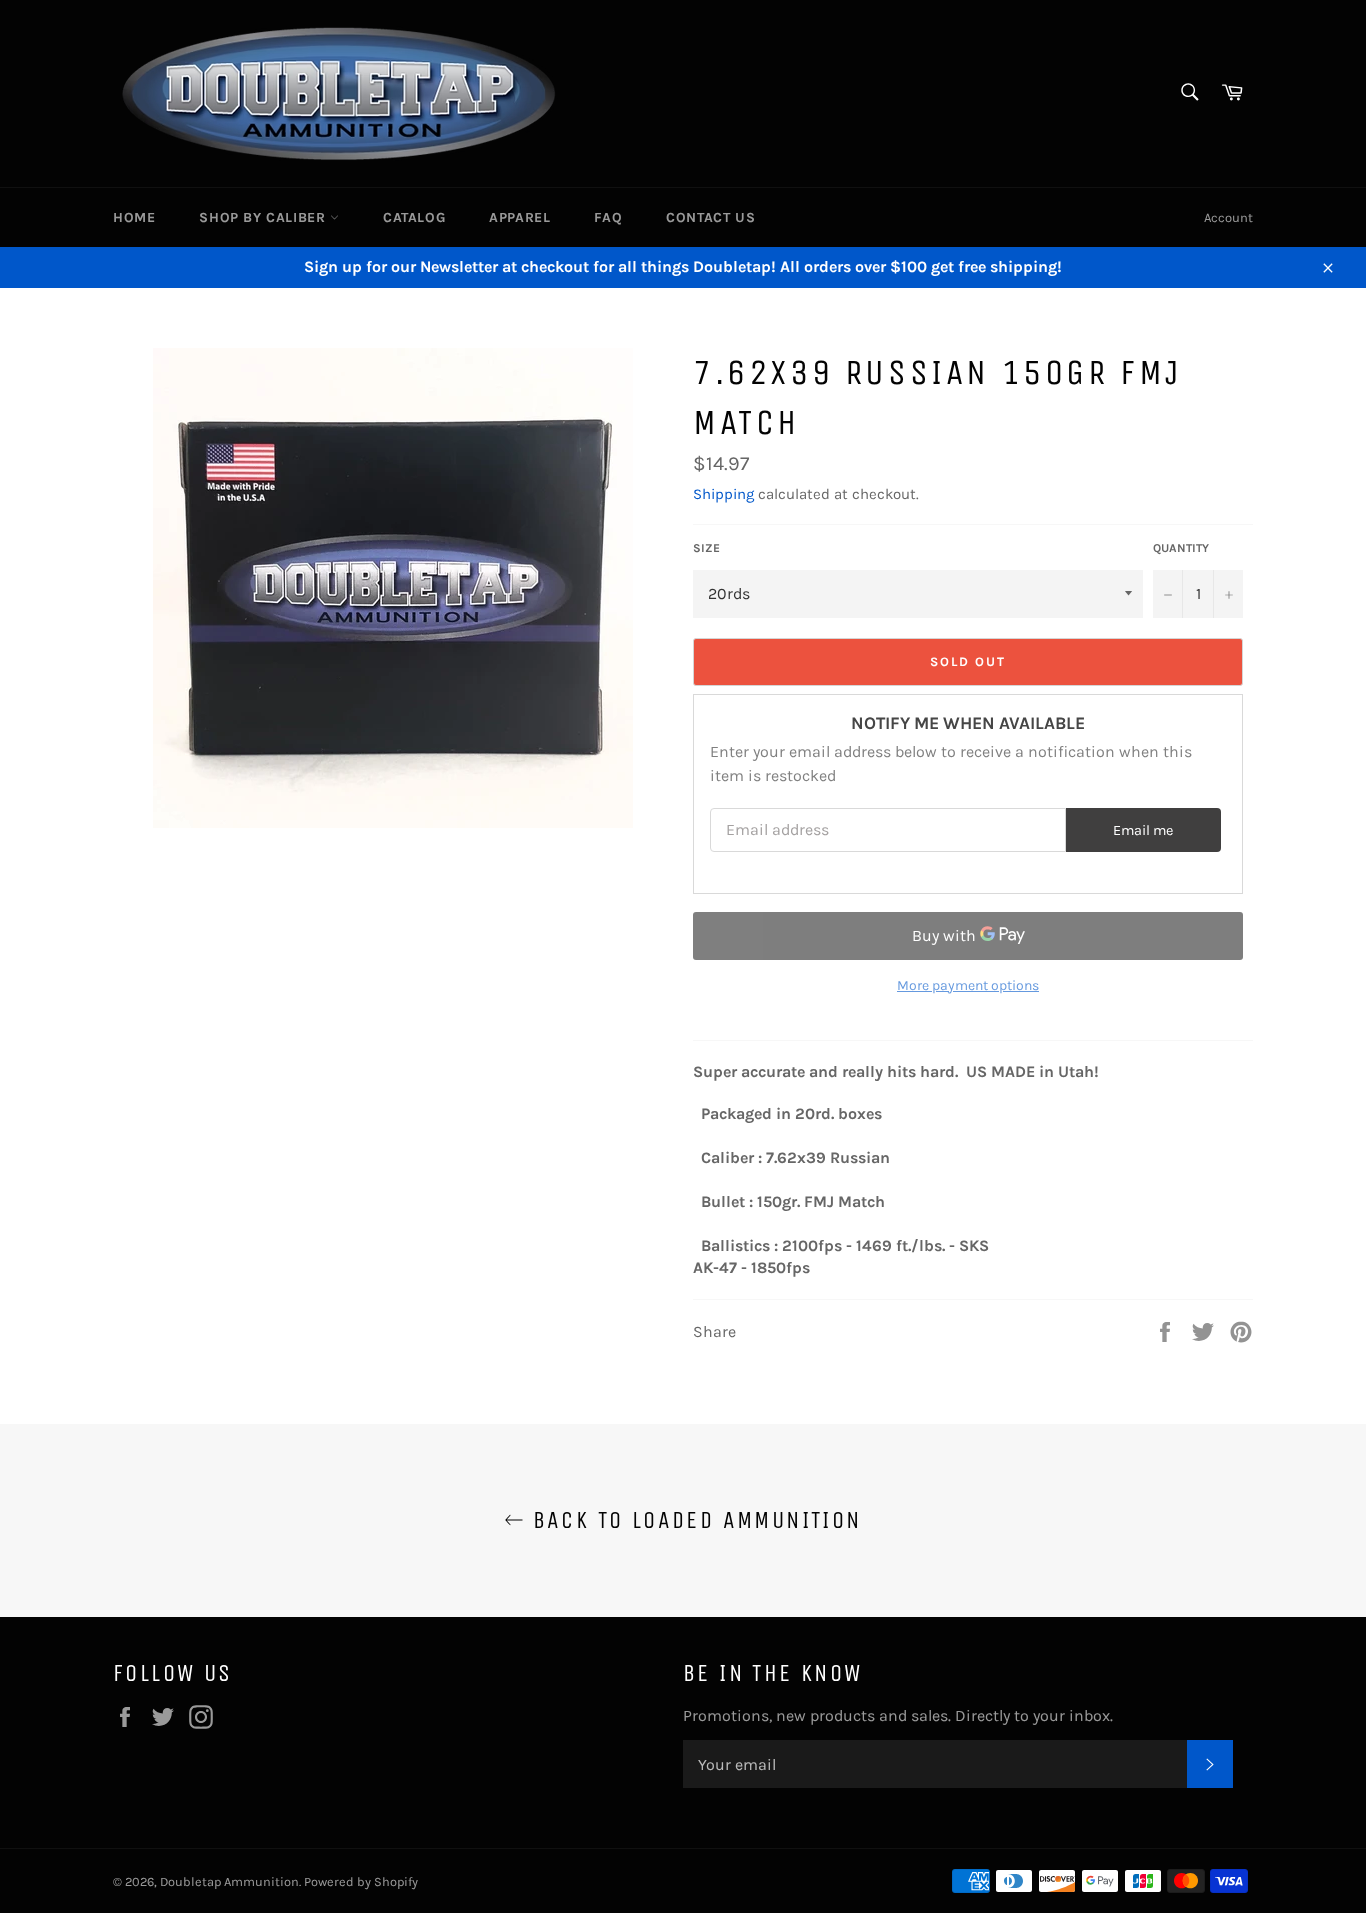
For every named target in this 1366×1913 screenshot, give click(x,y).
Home (134, 217)
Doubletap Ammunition (229, 1881)
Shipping (723, 494)
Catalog (414, 217)
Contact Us (710, 217)
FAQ (608, 217)
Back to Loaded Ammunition (692, 1520)
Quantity (1181, 548)
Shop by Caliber (264, 217)
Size (706, 548)
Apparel (519, 217)
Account (1228, 217)
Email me (1143, 830)
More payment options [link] (968, 985)
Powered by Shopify (361, 1881)
